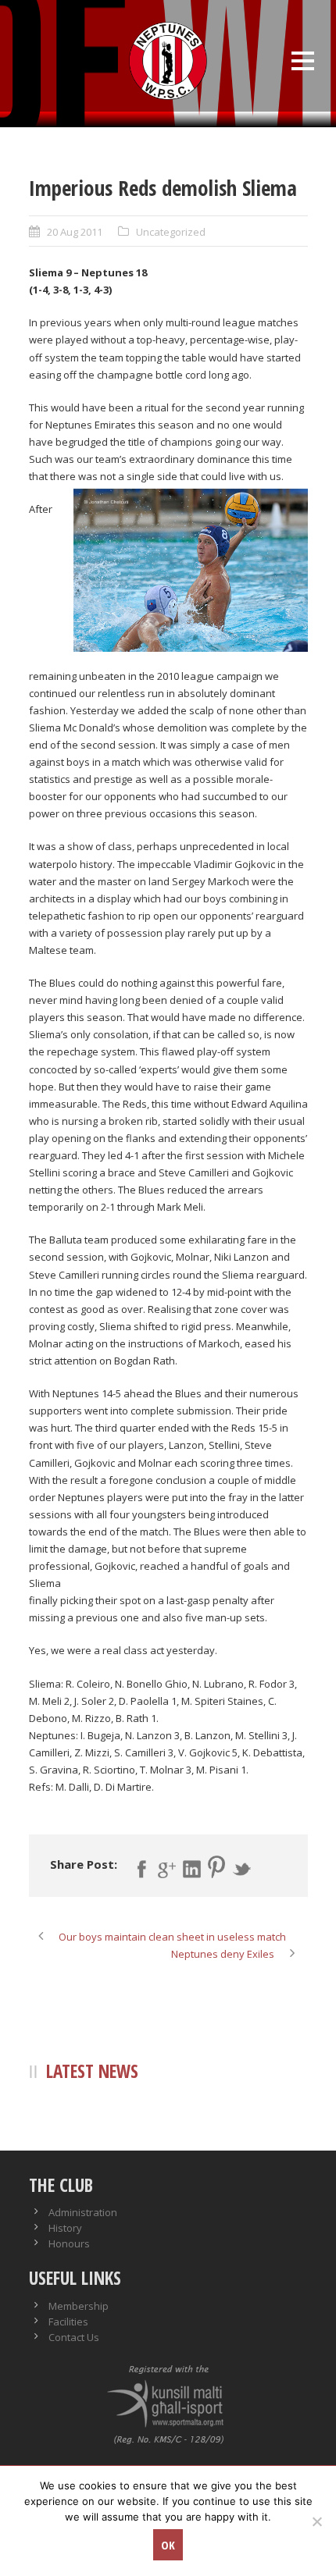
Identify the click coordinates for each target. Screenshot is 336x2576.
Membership (79, 2306)
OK (168, 2545)
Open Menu (303, 60)
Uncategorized (171, 232)
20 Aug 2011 (75, 232)
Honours (69, 2243)
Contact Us (74, 2337)
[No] (316, 2521)
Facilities (68, 2322)
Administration (83, 2212)
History (65, 2228)
